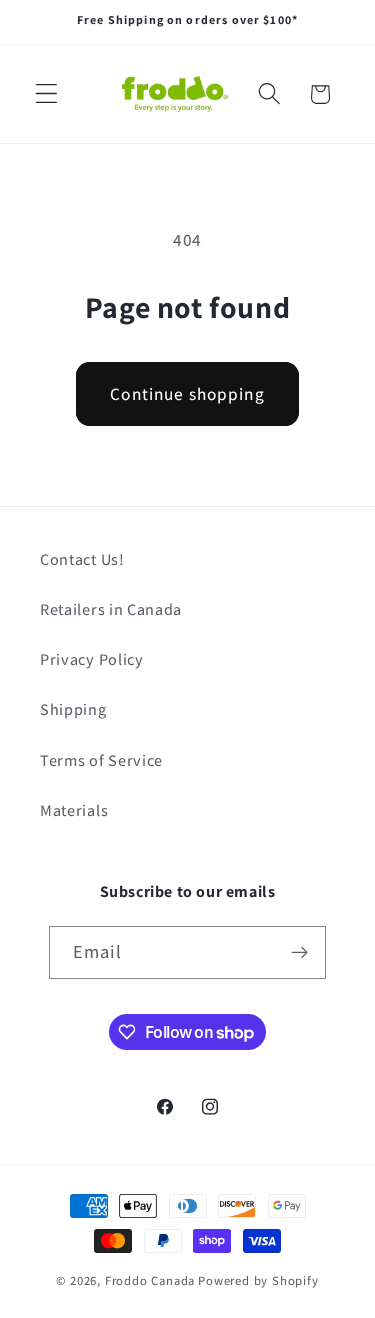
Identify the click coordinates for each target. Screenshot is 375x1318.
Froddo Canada (150, 1280)
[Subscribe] (300, 953)
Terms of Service (101, 760)
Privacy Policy (92, 659)
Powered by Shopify (258, 1280)
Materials (74, 810)
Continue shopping (187, 393)
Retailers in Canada (111, 609)
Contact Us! (82, 559)
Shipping (73, 709)
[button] (46, 94)
